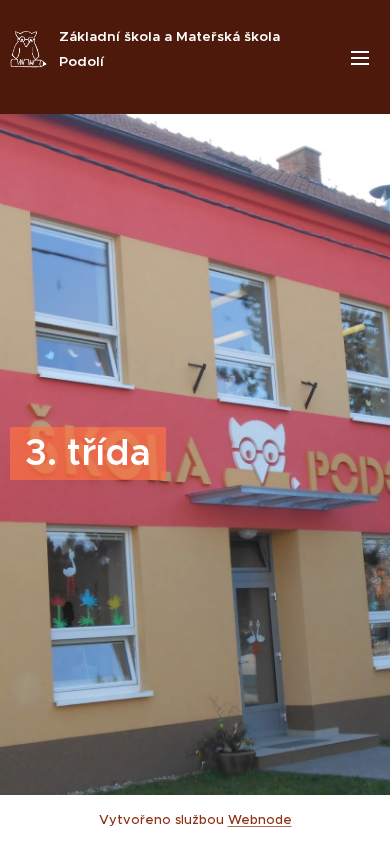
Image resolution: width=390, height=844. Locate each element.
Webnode (260, 819)
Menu (360, 57)
